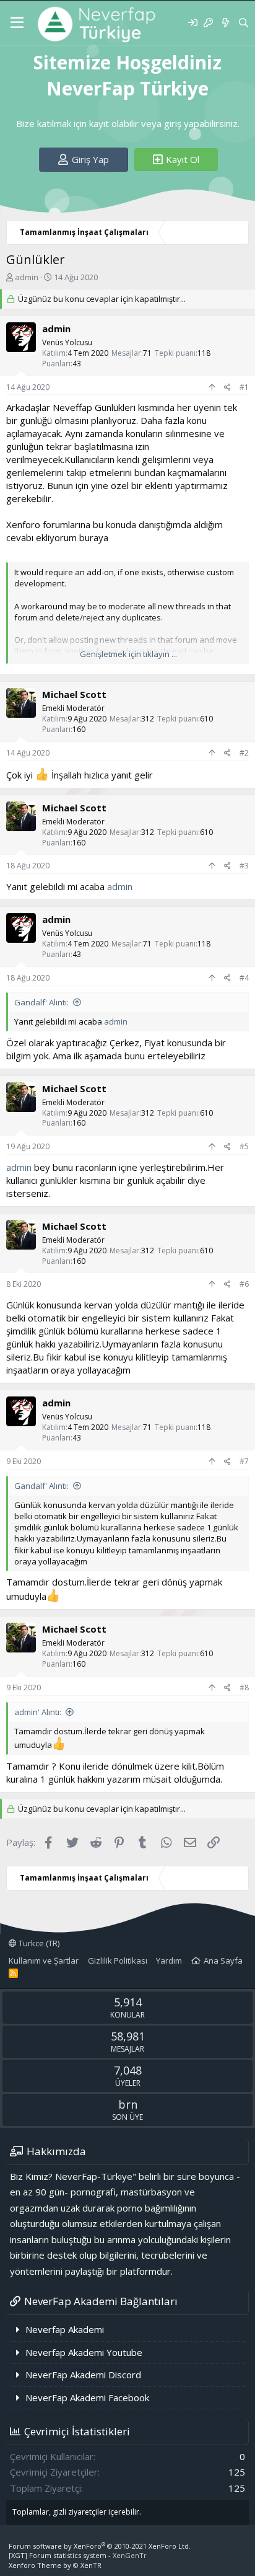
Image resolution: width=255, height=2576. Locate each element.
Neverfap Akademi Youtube (84, 2352)
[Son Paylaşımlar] (225, 23)
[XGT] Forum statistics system (78, 2555)
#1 (244, 387)
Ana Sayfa (223, 1961)
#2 (244, 753)
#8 (244, 1687)
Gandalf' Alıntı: (41, 1002)
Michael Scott (74, 694)
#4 (244, 978)
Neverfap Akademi (65, 2329)
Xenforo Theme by (55, 2565)
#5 (244, 1146)
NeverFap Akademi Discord (83, 2375)
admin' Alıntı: (38, 1712)
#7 (244, 1461)
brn (128, 2104)
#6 (244, 1284)
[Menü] (17, 23)
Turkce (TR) (38, 1943)
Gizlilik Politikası (118, 1961)
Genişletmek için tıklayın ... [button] (128, 654)
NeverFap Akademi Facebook (87, 2397)
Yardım (169, 1961)
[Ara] (244, 23)
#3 (244, 866)
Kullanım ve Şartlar (44, 1961)
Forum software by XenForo (100, 2546)
